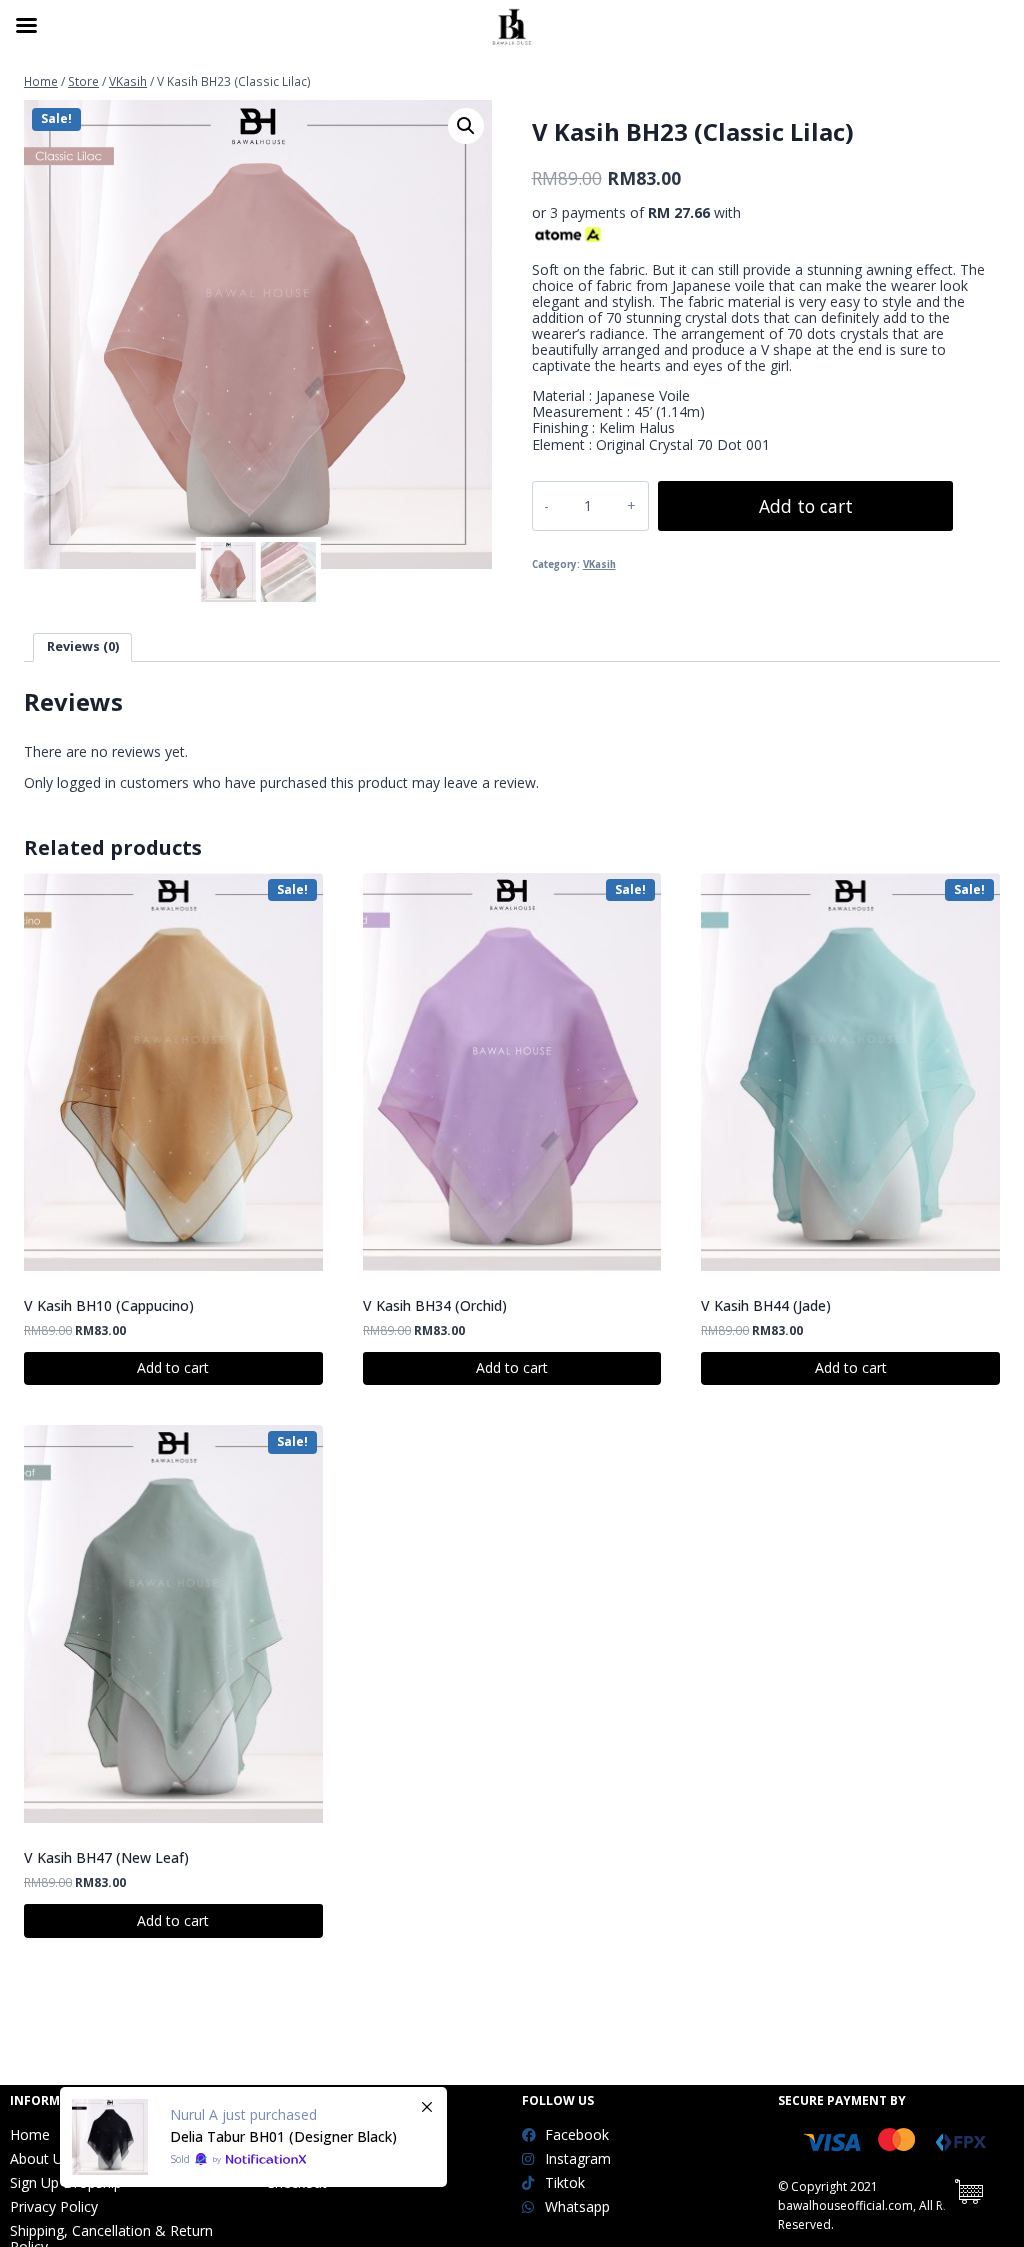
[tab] (82, 647)
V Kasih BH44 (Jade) (766, 1305)
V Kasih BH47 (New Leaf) (106, 1857)
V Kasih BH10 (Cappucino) (109, 1305)
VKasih (599, 564)
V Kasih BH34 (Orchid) (435, 1305)
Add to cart (806, 506)
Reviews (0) (83, 646)
